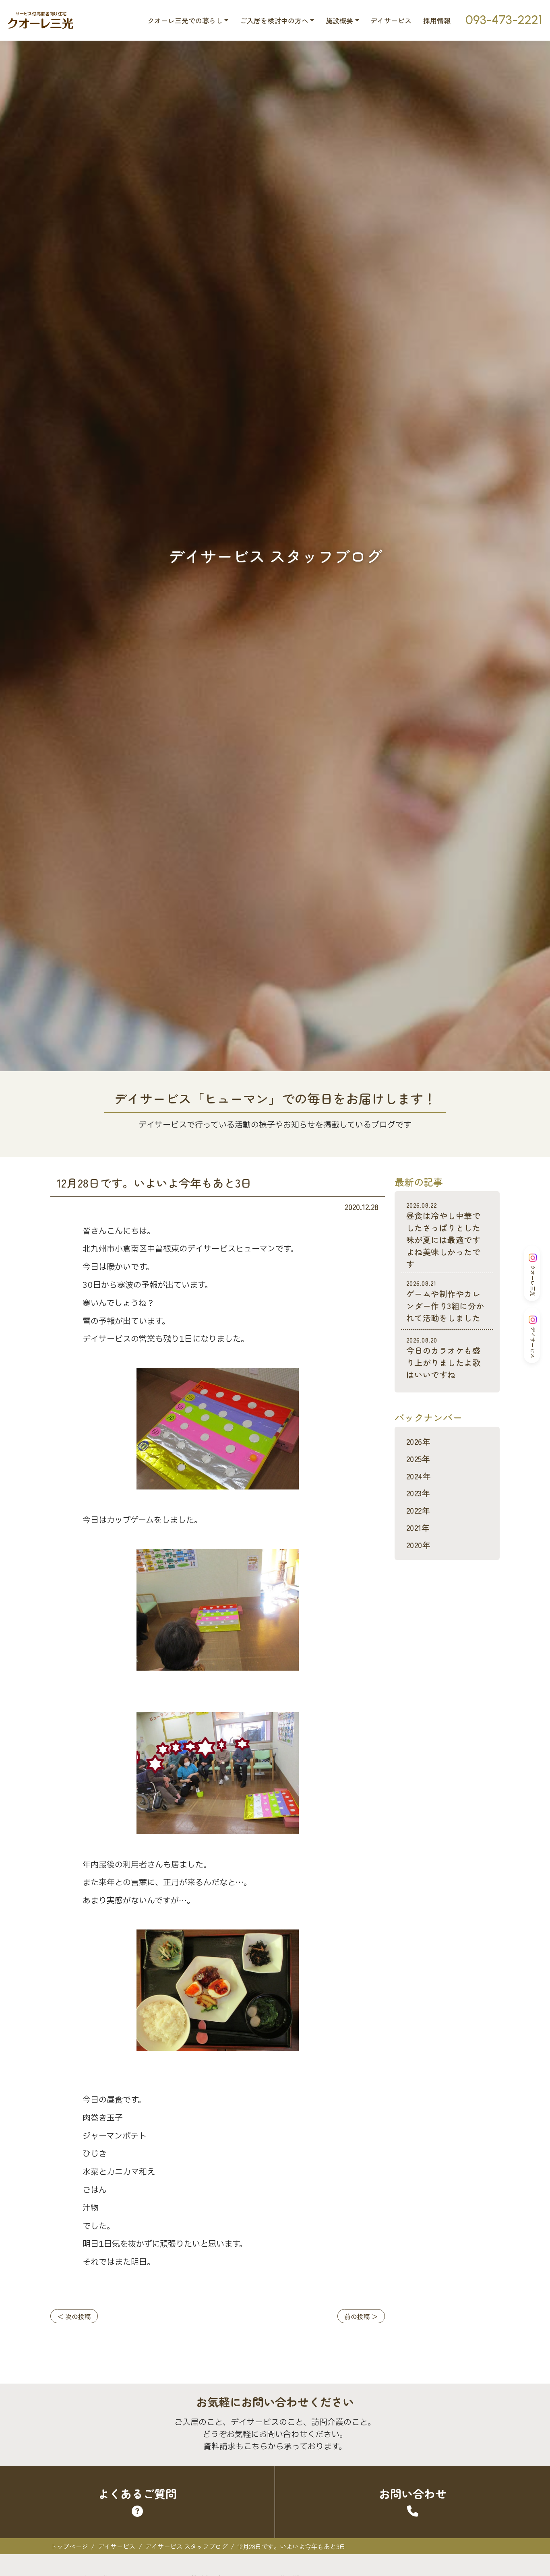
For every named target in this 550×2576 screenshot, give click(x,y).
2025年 (418, 1459)
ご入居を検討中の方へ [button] (274, 20)
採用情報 (437, 20)
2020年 (418, 1545)
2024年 (419, 1476)
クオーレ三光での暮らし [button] (185, 20)
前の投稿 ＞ (361, 2316)
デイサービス (391, 20)
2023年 (418, 1493)
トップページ (69, 2546)
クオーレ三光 (533, 1281)
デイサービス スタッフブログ (186, 2546)
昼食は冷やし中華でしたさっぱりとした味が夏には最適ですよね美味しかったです (443, 1235)
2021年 (418, 1528)
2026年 (418, 1441)
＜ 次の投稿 (74, 2316)
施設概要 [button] (339, 20)
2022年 (418, 1510)
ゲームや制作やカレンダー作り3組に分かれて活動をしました (445, 1301)
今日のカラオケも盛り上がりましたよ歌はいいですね (443, 1358)
